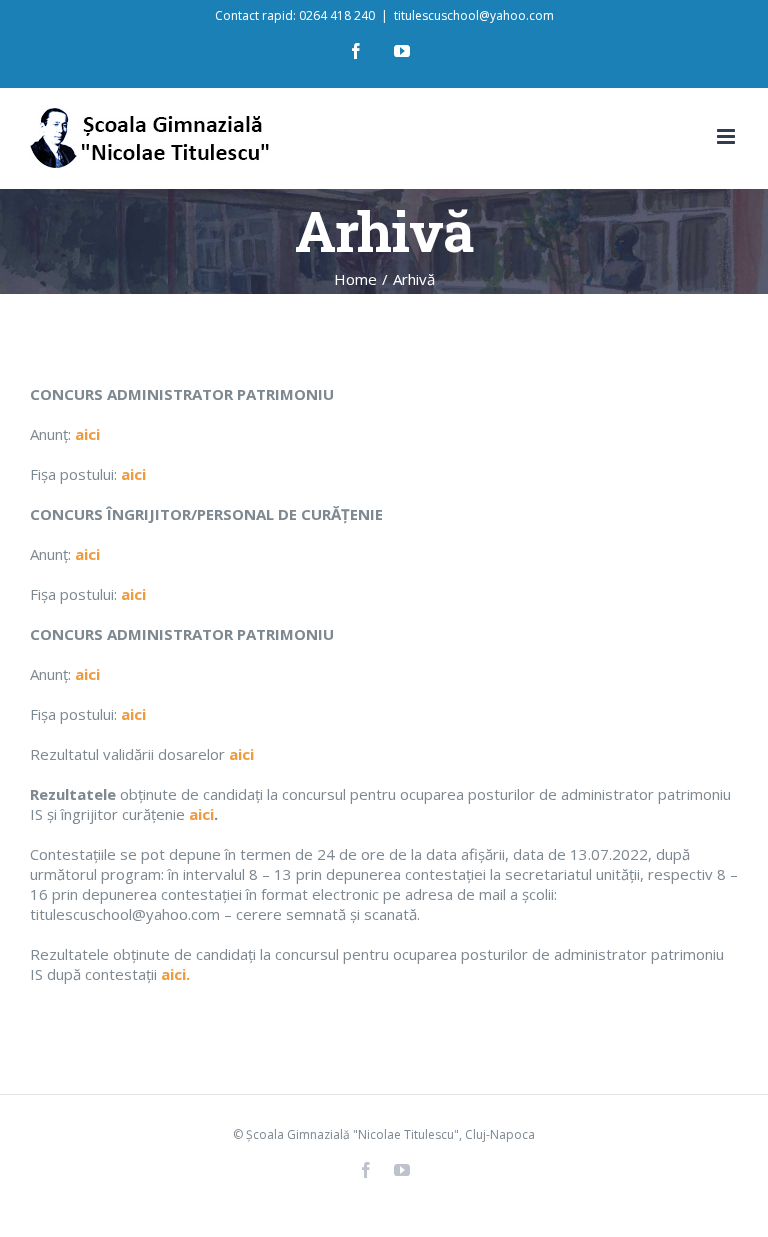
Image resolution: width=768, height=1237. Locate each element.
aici (241, 754)
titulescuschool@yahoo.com (474, 15)
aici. (175, 974)
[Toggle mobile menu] (727, 136)
